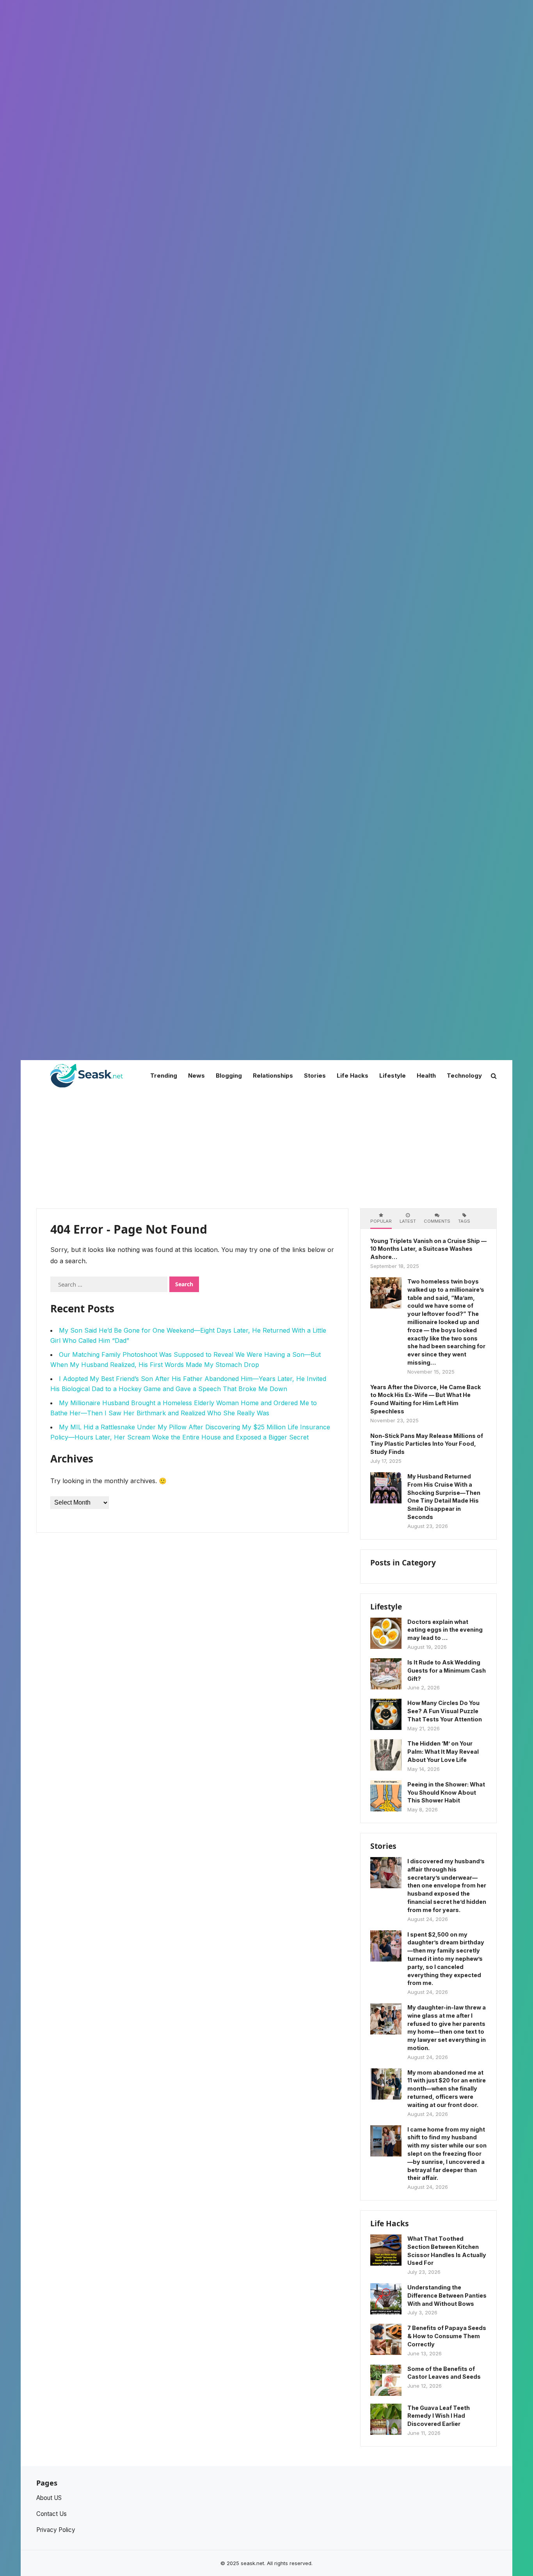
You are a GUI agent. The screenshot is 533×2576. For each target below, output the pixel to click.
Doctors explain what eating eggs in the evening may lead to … (445, 1630)
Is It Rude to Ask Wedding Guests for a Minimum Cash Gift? (447, 1670)
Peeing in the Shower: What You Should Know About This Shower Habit (446, 1793)
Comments (437, 1221)
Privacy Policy (56, 2530)
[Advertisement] (266, 1150)
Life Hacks (390, 2223)
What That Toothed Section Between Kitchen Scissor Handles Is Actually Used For (447, 2251)
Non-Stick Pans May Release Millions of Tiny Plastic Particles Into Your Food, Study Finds (427, 1444)
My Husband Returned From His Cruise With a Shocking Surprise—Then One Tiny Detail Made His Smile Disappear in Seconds (444, 1497)
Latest (408, 1221)
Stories (383, 1846)
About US (49, 2498)
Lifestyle (386, 1607)
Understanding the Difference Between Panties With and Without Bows (447, 2295)
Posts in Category (403, 1562)
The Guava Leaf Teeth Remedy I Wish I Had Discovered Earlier (439, 2416)
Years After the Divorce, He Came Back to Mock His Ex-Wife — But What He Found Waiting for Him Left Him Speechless (426, 1399)
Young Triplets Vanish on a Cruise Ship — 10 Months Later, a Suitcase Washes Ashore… (428, 1249)
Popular (381, 1221)
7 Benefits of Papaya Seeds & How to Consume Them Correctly (447, 2336)
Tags (464, 1221)
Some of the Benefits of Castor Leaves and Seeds (444, 2373)
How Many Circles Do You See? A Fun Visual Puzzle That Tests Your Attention (445, 1711)
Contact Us (52, 2514)
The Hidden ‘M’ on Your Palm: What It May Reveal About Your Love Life (443, 1752)
